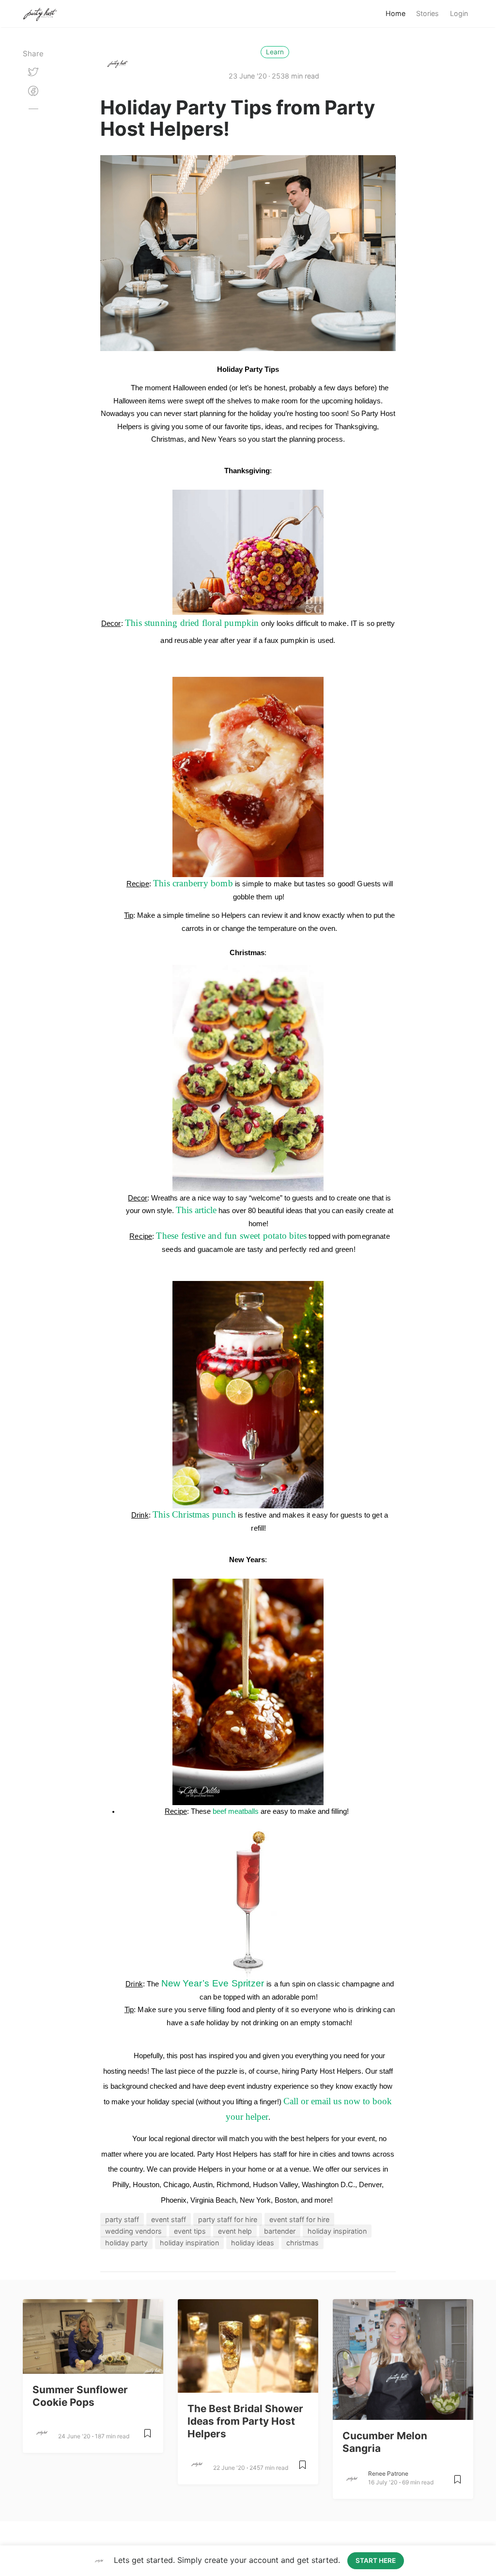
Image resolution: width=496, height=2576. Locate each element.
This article (196, 1210)
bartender (280, 2231)
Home (395, 13)
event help (235, 2231)
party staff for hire (228, 2219)
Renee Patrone (388, 2473)
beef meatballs (236, 1811)
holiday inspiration (337, 2231)
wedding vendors (133, 2231)
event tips (190, 2231)
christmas (302, 2243)
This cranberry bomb (193, 883)
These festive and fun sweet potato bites (231, 1236)
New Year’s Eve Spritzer (214, 1983)
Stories (427, 13)
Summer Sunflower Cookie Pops (80, 2396)
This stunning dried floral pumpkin (192, 623)
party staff (122, 2219)
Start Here (376, 2560)
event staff (169, 2219)
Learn (275, 52)
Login (459, 13)
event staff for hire (299, 2219)
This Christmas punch (194, 1514)
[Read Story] (147, 2437)
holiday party (126, 2243)
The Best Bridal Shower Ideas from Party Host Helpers (245, 2421)
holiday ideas (253, 2243)
